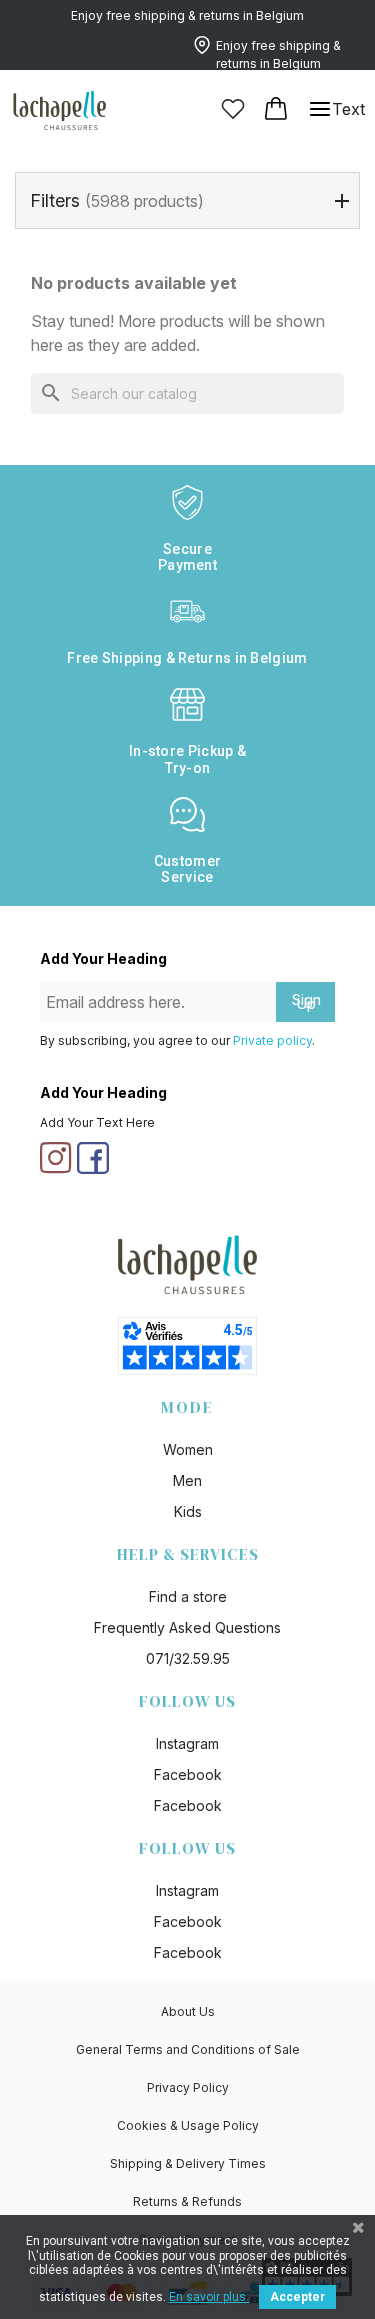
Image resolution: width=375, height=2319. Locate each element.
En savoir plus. (209, 2297)
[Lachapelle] (60, 109)
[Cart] (276, 108)
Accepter (297, 2297)
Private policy (272, 1040)
